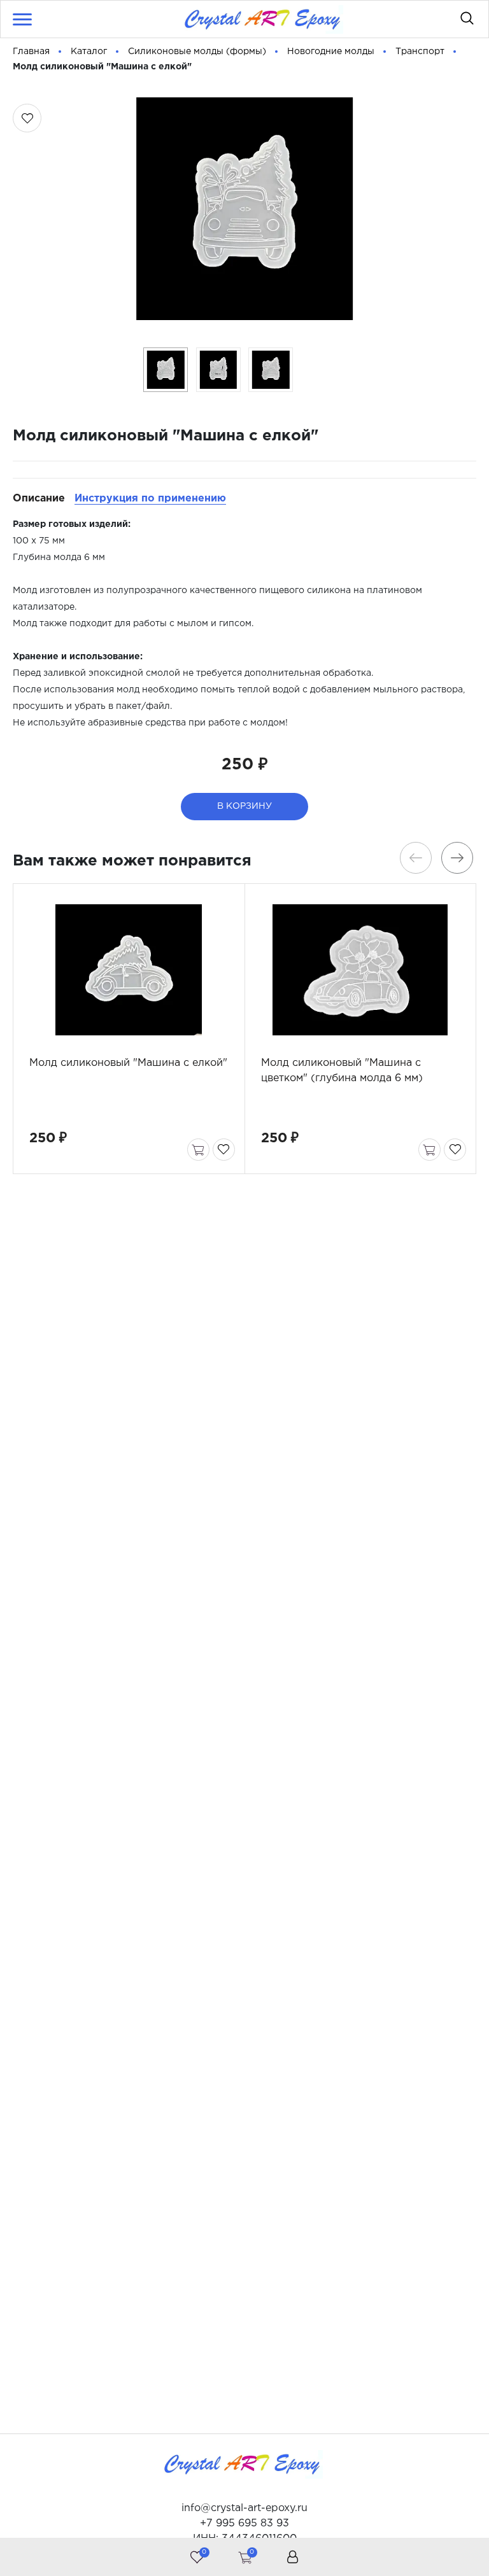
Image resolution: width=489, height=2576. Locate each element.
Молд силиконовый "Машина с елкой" (128, 1063)
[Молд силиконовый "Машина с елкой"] (129, 970)
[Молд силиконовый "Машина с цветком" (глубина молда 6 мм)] (361, 970)
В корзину (244, 806)
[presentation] (416, 858)
